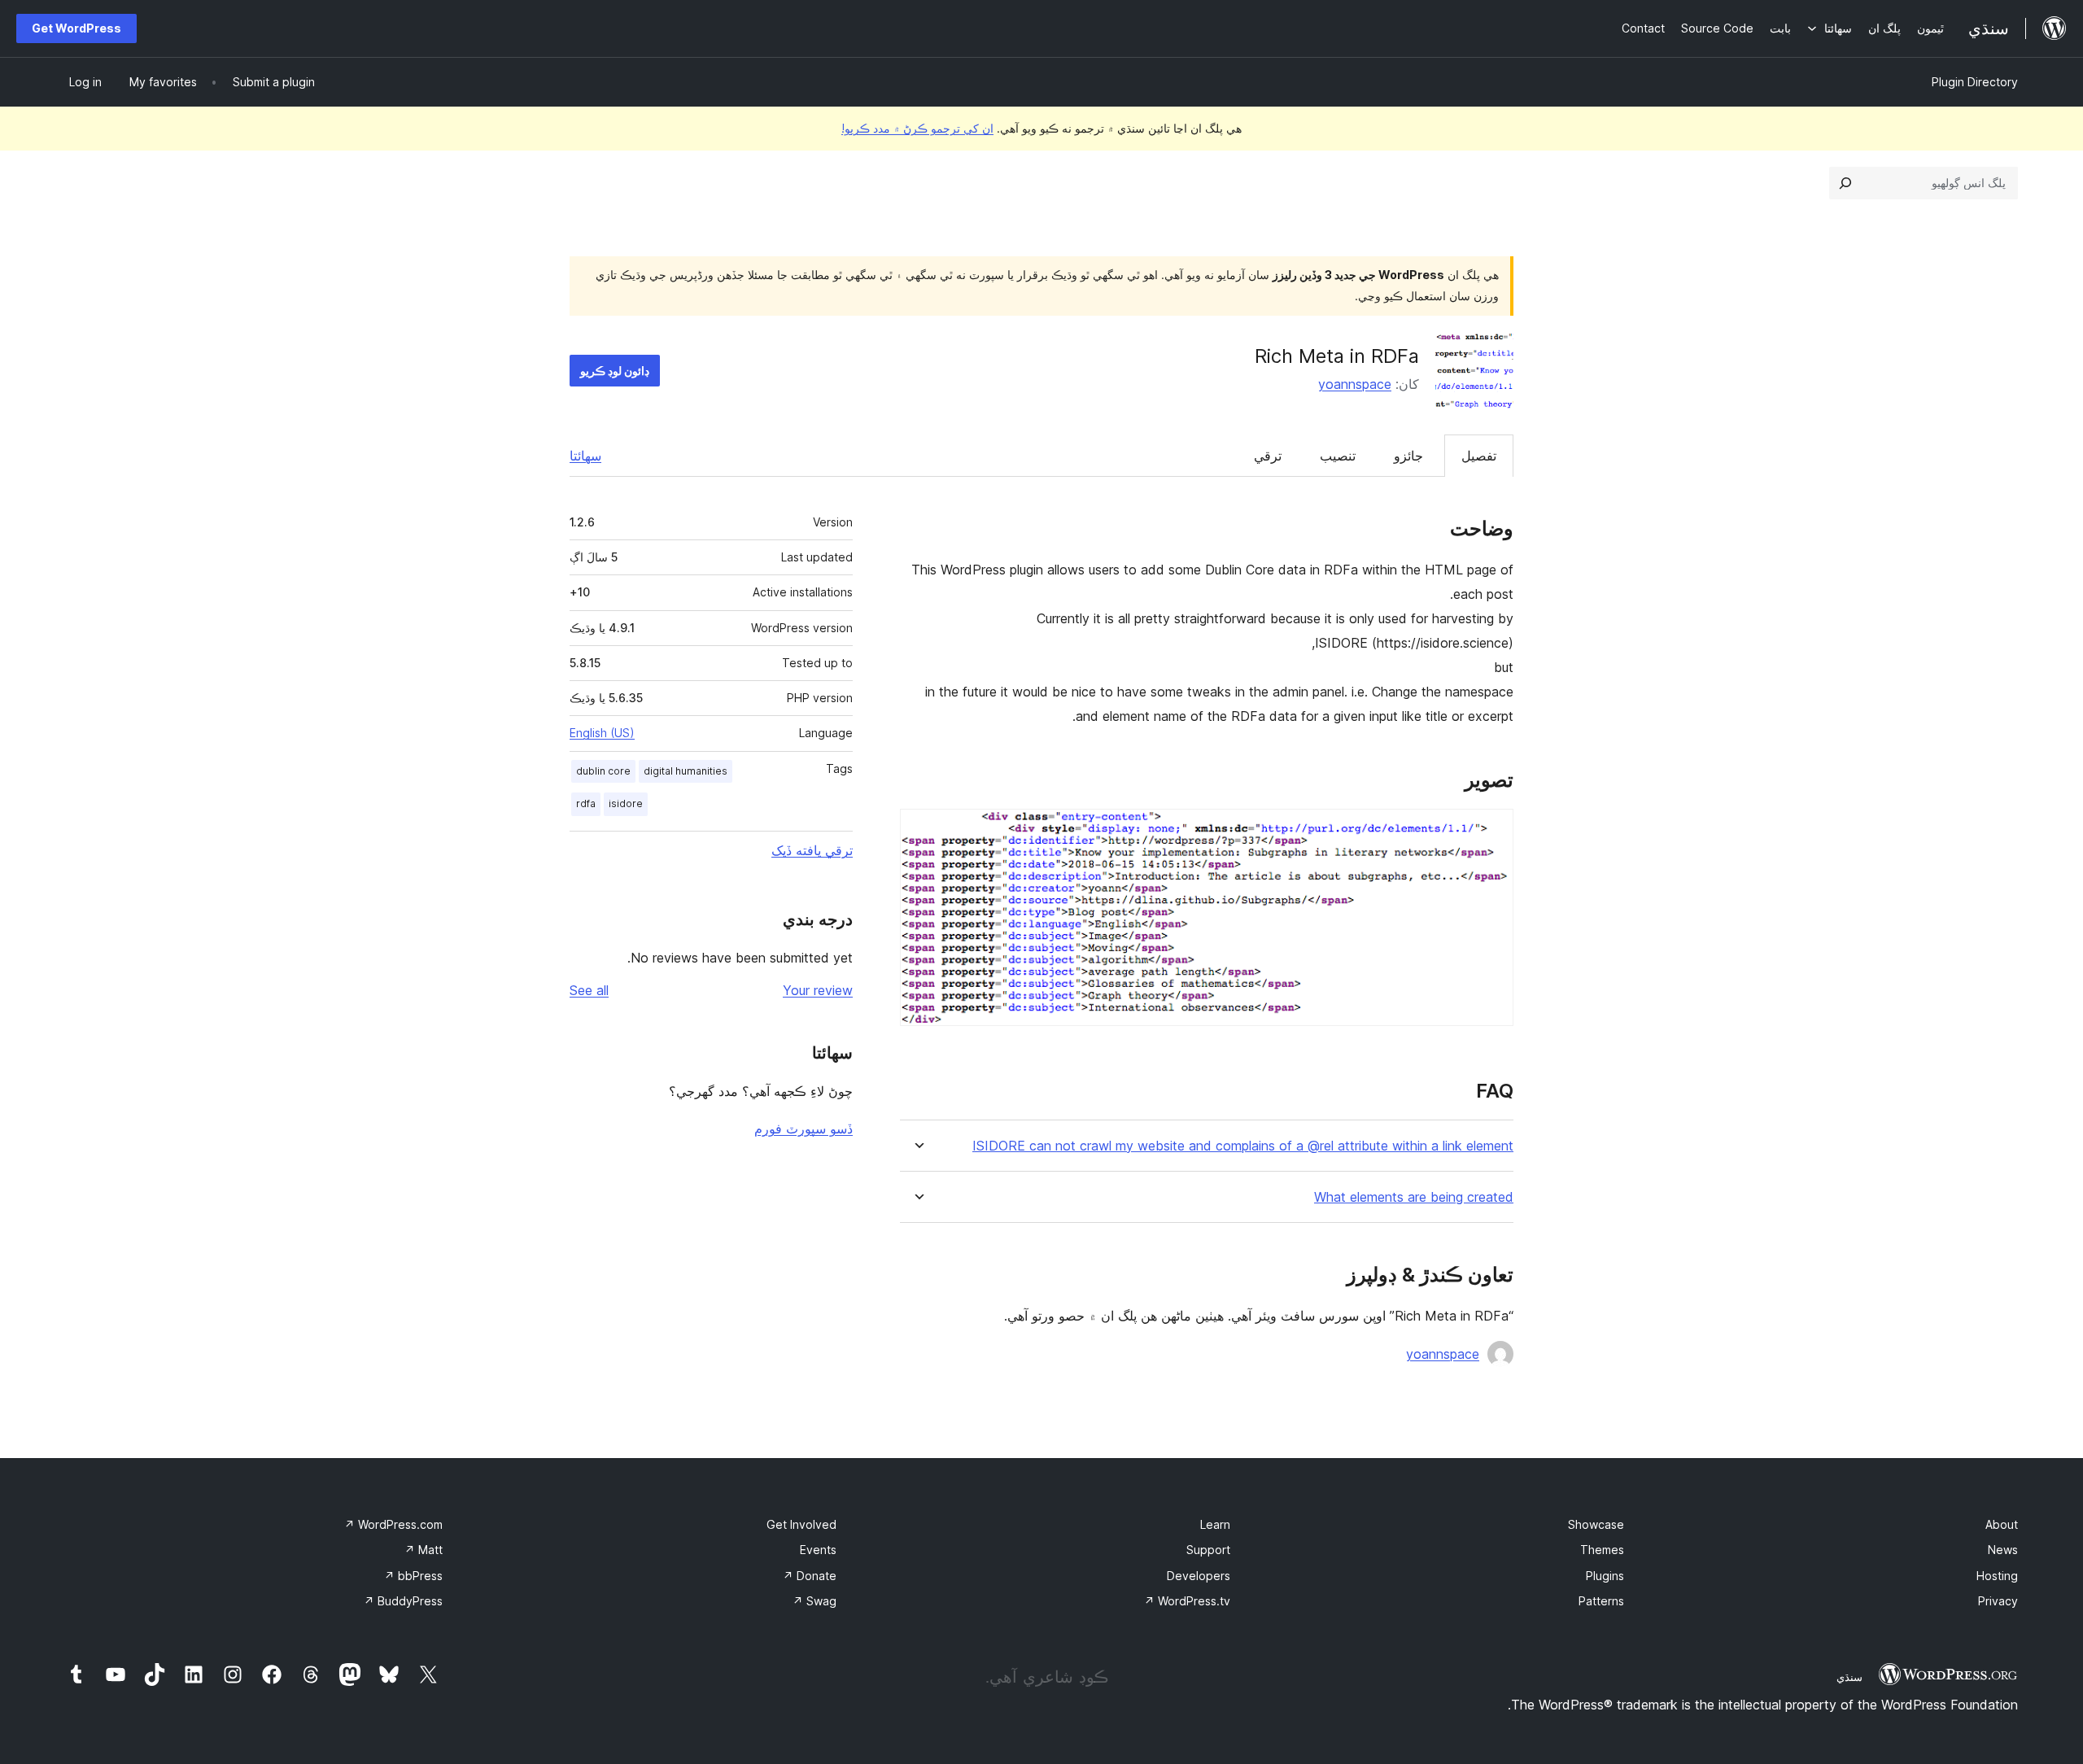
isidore (626, 803)
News (2003, 1550)
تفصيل (1479, 456)
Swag (814, 1601)
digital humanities (686, 771)
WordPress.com (393, 1524)
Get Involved (801, 1524)
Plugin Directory (1975, 82)
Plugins (1605, 1576)
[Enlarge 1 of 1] (1491, 831)
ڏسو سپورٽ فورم (804, 1129)
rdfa (586, 803)
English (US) (602, 733)
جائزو (1408, 456)
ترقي (1268, 456)
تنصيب (1338, 456)
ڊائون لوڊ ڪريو (615, 371)
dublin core (603, 771)
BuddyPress (403, 1601)
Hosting (1997, 1576)
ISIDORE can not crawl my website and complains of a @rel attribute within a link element (1243, 1146)
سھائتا (585, 456)
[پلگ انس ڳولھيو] (1845, 183)
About (2002, 1524)
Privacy (1998, 1601)
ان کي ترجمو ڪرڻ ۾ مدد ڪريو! (917, 128)
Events (818, 1550)
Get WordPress (76, 28)
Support (1208, 1550)
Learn (1215, 1524)
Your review (818, 990)
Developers (1199, 1576)
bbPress (413, 1576)
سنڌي (1849, 1677)
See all (589, 990)
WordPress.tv (1187, 1601)
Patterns (1601, 1601)
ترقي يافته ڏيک (812, 850)
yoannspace (1355, 384)
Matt (424, 1550)
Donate (810, 1576)
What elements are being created (1414, 1197)
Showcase (1596, 1524)
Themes (1602, 1550)
